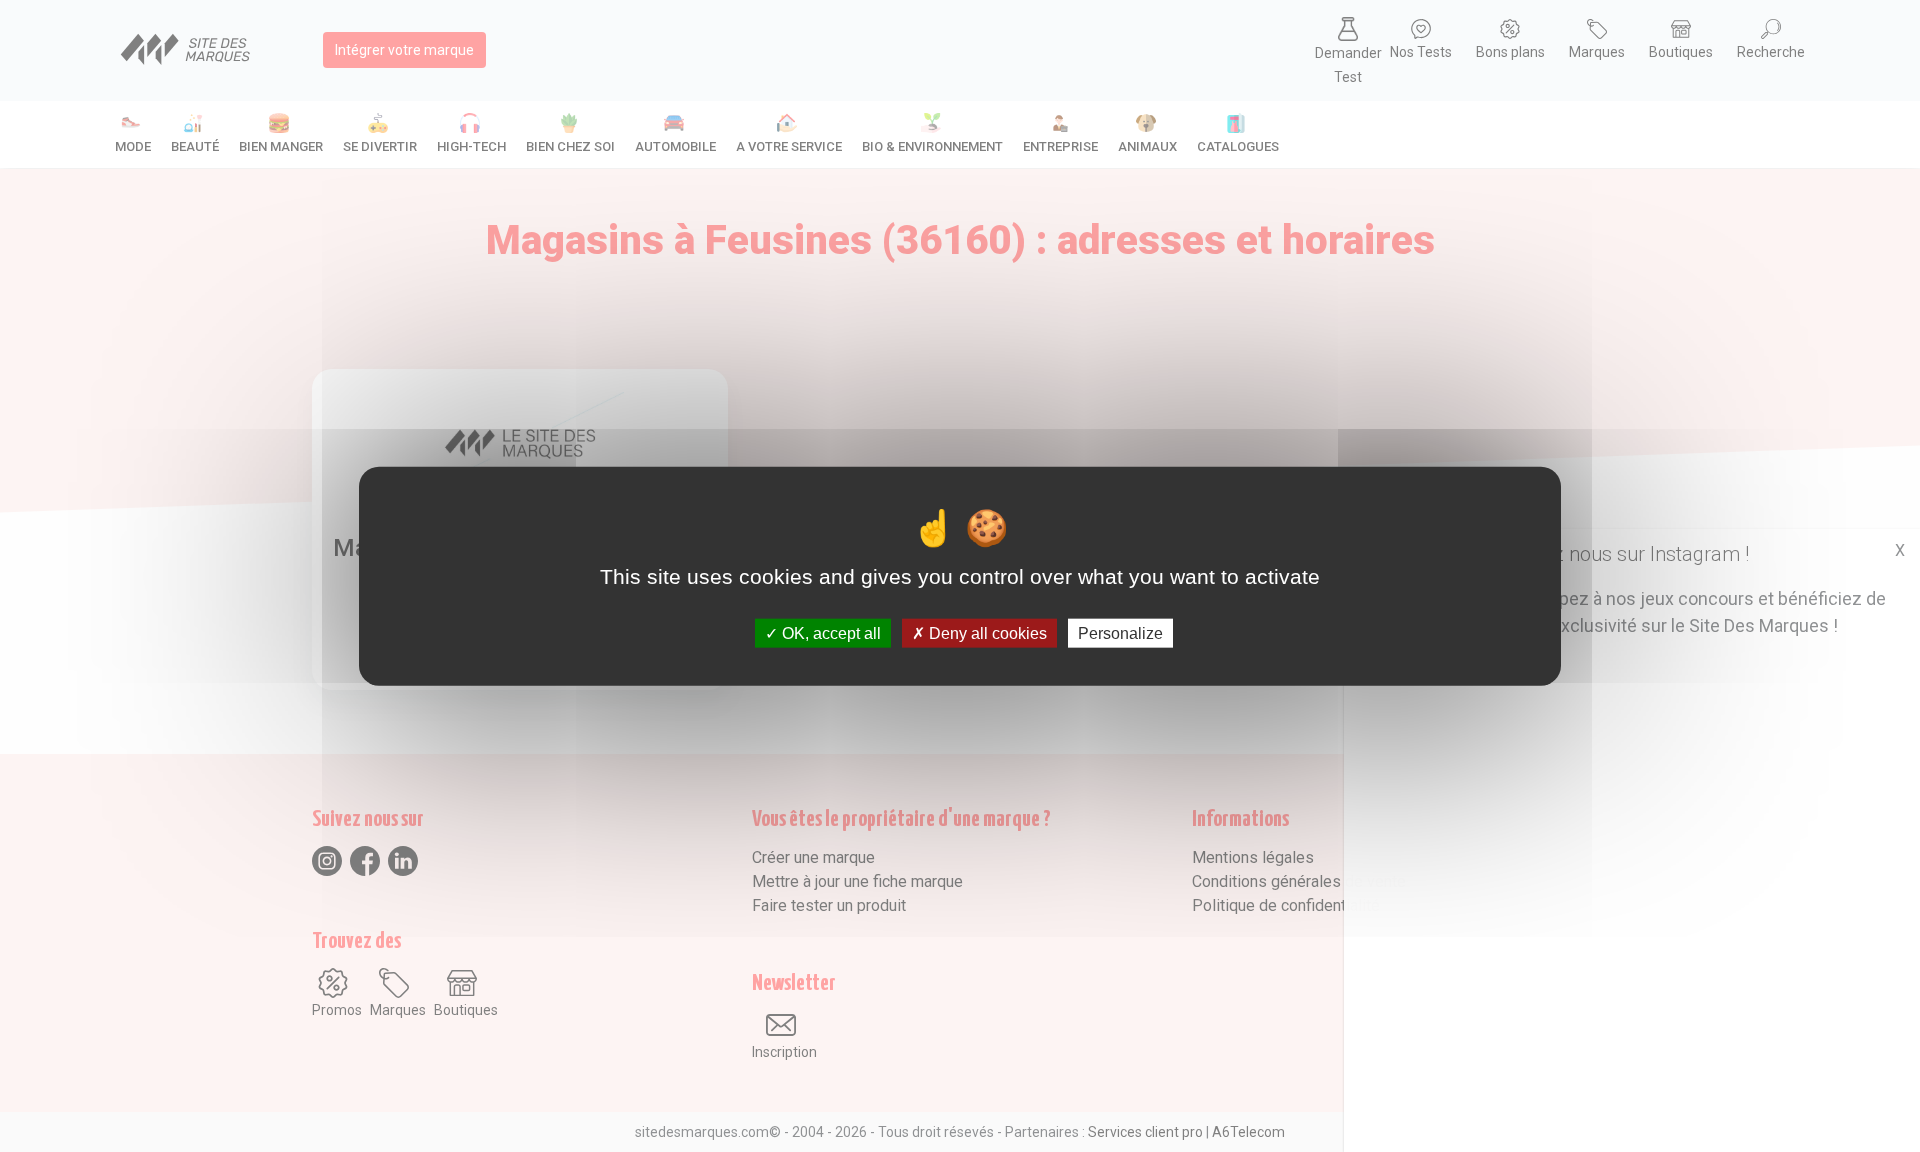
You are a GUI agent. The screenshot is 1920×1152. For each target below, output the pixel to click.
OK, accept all (829, 632)
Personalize (1120, 632)
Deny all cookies (986, 632)
